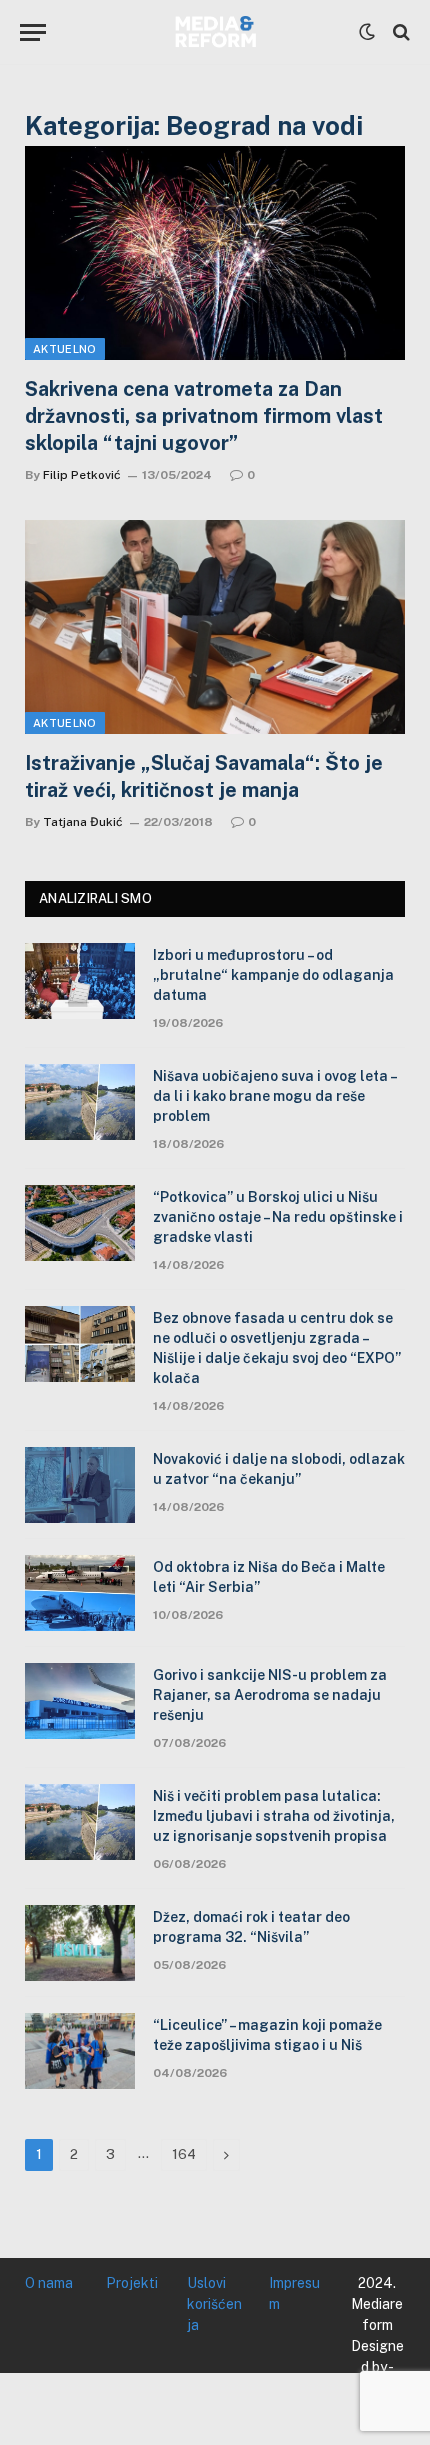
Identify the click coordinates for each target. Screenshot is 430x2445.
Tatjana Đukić (83, 822)
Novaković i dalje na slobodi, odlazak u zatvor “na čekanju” (279, 1469)
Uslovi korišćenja (214, 2304)
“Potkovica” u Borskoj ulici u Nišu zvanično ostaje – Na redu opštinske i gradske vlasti (278, 1217)
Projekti (132, 2283)
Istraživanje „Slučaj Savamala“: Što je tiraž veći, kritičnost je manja (204, 776)
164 (184, 2154)
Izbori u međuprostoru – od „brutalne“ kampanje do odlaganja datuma (273, 975)
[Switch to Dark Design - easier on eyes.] (367, 32)
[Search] (399, 32)
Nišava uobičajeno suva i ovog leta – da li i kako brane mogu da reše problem (274, 1096)
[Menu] (33, 32)
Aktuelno (65, 349)
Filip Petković (82, 475)
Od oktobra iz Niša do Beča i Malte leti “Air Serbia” (269, 1577)
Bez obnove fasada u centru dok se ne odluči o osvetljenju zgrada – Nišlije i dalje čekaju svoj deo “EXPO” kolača (277, 1348)
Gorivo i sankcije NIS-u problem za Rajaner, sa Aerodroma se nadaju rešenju (270, 1695)
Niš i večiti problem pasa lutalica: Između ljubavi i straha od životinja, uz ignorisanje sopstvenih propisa (274, 1816)
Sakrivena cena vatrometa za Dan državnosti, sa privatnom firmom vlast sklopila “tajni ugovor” (204, 416)
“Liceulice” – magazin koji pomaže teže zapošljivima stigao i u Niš (267, 2035)
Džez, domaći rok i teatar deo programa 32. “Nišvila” (251, 1927)
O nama (49, 2283)
